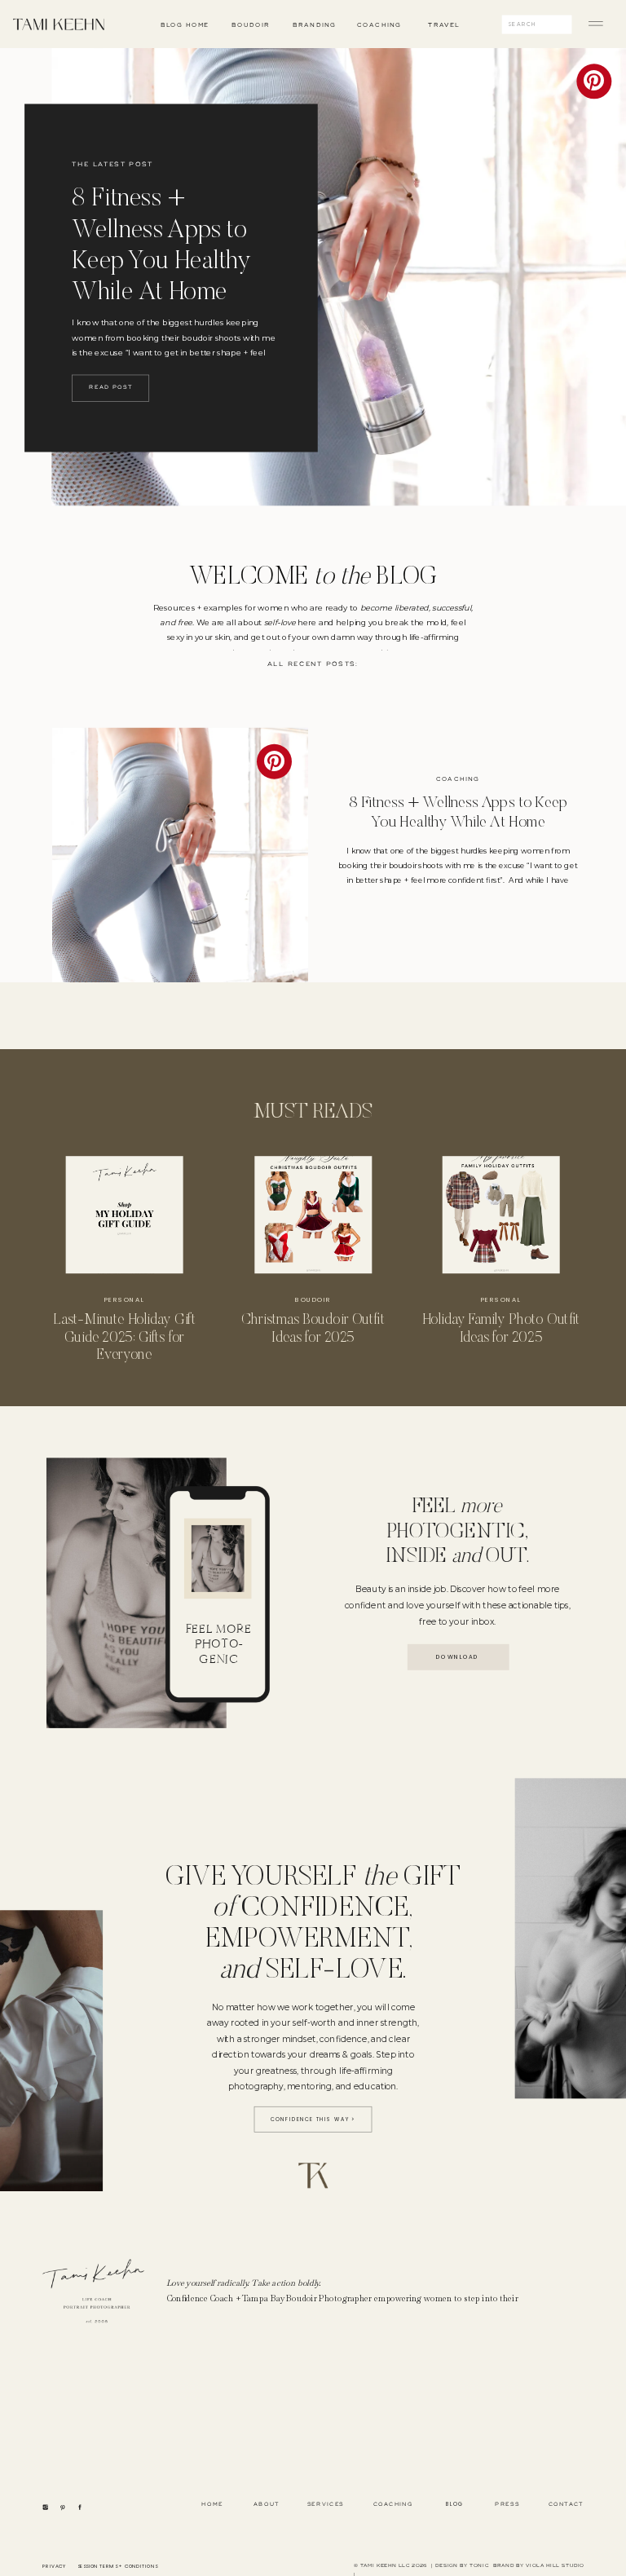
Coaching (458, 779)
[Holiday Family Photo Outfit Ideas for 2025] (501, 1215)
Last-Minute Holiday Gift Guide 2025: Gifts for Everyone (124, 1337)
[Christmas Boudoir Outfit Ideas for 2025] (313, 1215)
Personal (124, 1300)
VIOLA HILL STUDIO (554, 2566)
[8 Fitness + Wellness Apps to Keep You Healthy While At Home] (180, 856)
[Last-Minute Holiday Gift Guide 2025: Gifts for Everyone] (125, 1215)
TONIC (479, 2566)
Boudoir (313, 1300)
